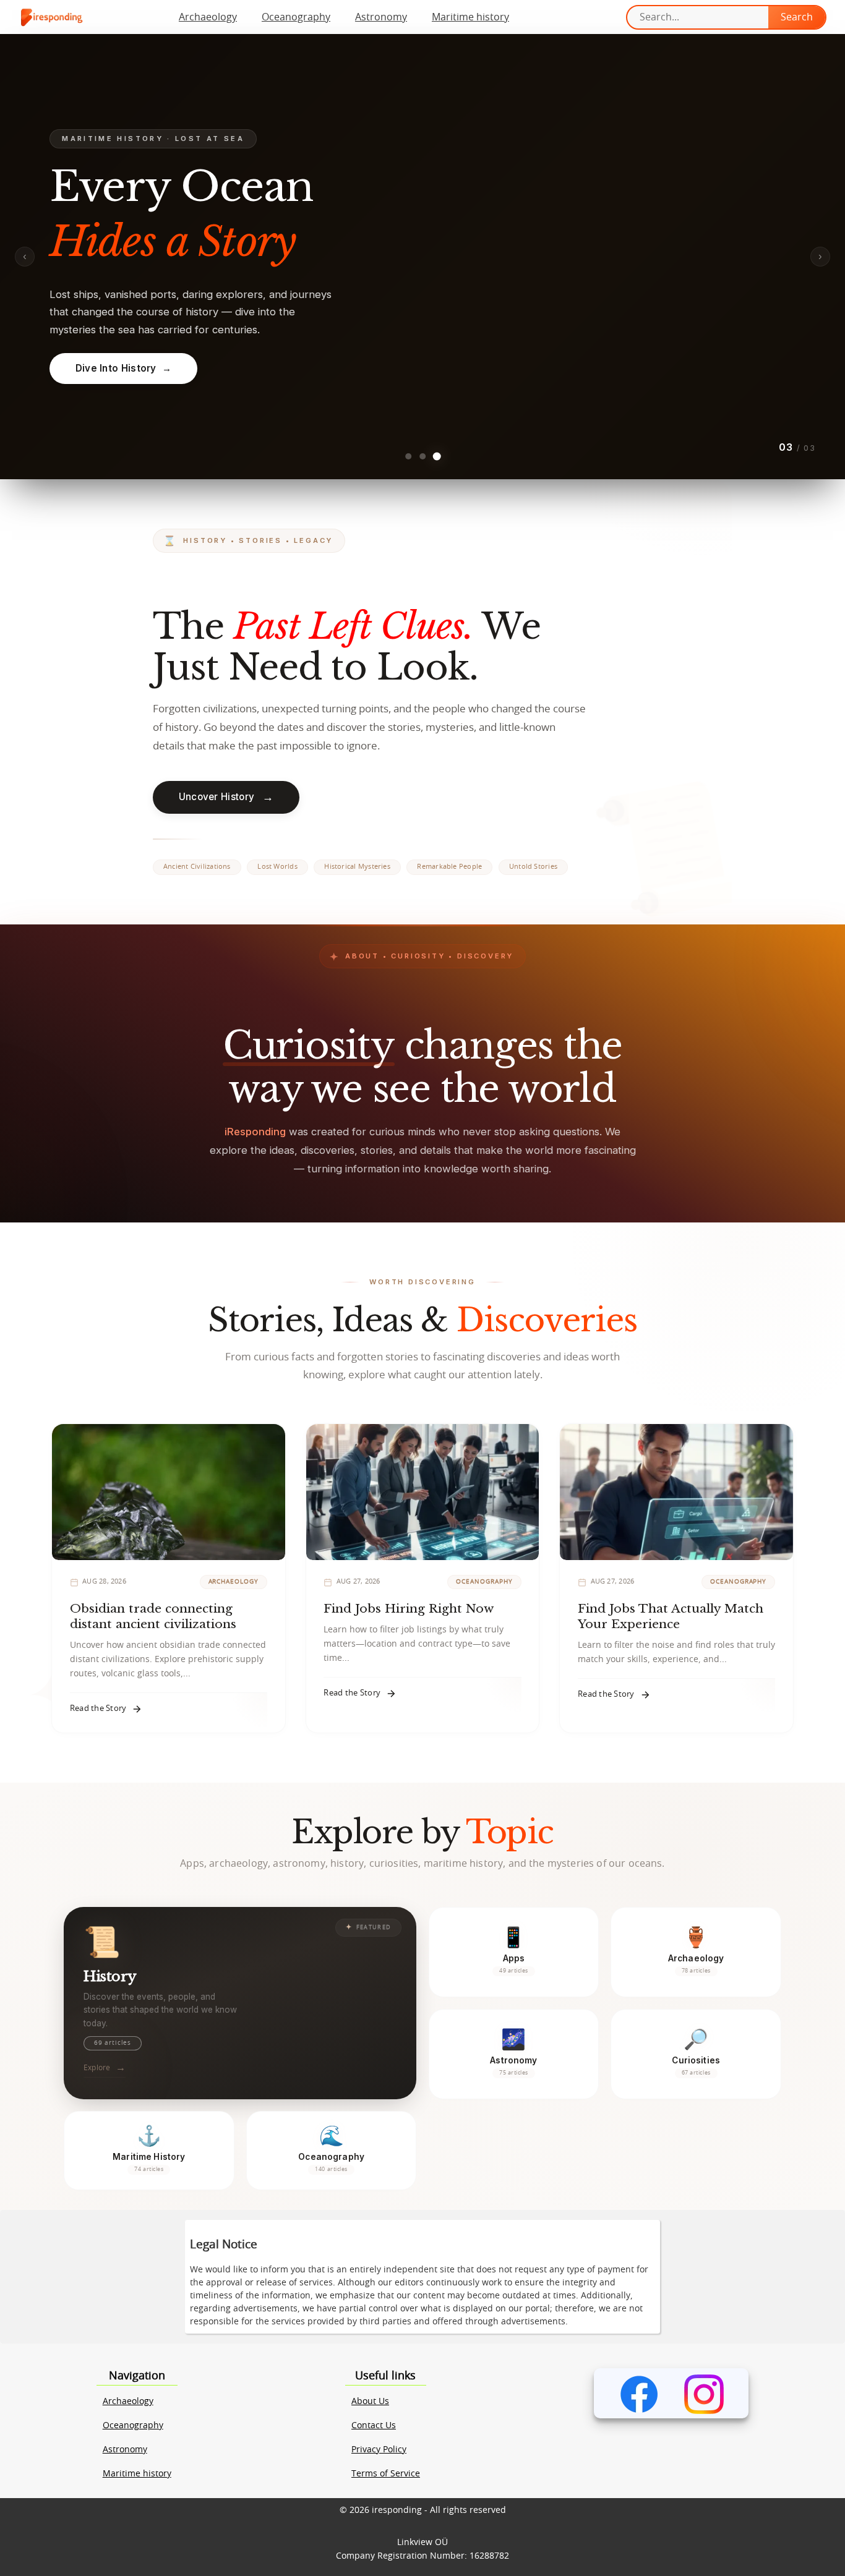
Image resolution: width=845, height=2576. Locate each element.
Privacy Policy (379, 2450)
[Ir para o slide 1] (409, 457)
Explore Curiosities (423, 371)
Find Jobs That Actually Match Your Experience (671, 1616)
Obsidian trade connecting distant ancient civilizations (153, 1616)
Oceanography (296, 17)
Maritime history (470, 17)
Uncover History (226, 797)
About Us (370, 2402)
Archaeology (208, 17)
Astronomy (381, 17)
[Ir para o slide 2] (422, 456)
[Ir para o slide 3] (437, 456)
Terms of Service (386, 2474)
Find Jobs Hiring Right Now (409, 1608)
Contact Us (374, 2426)
